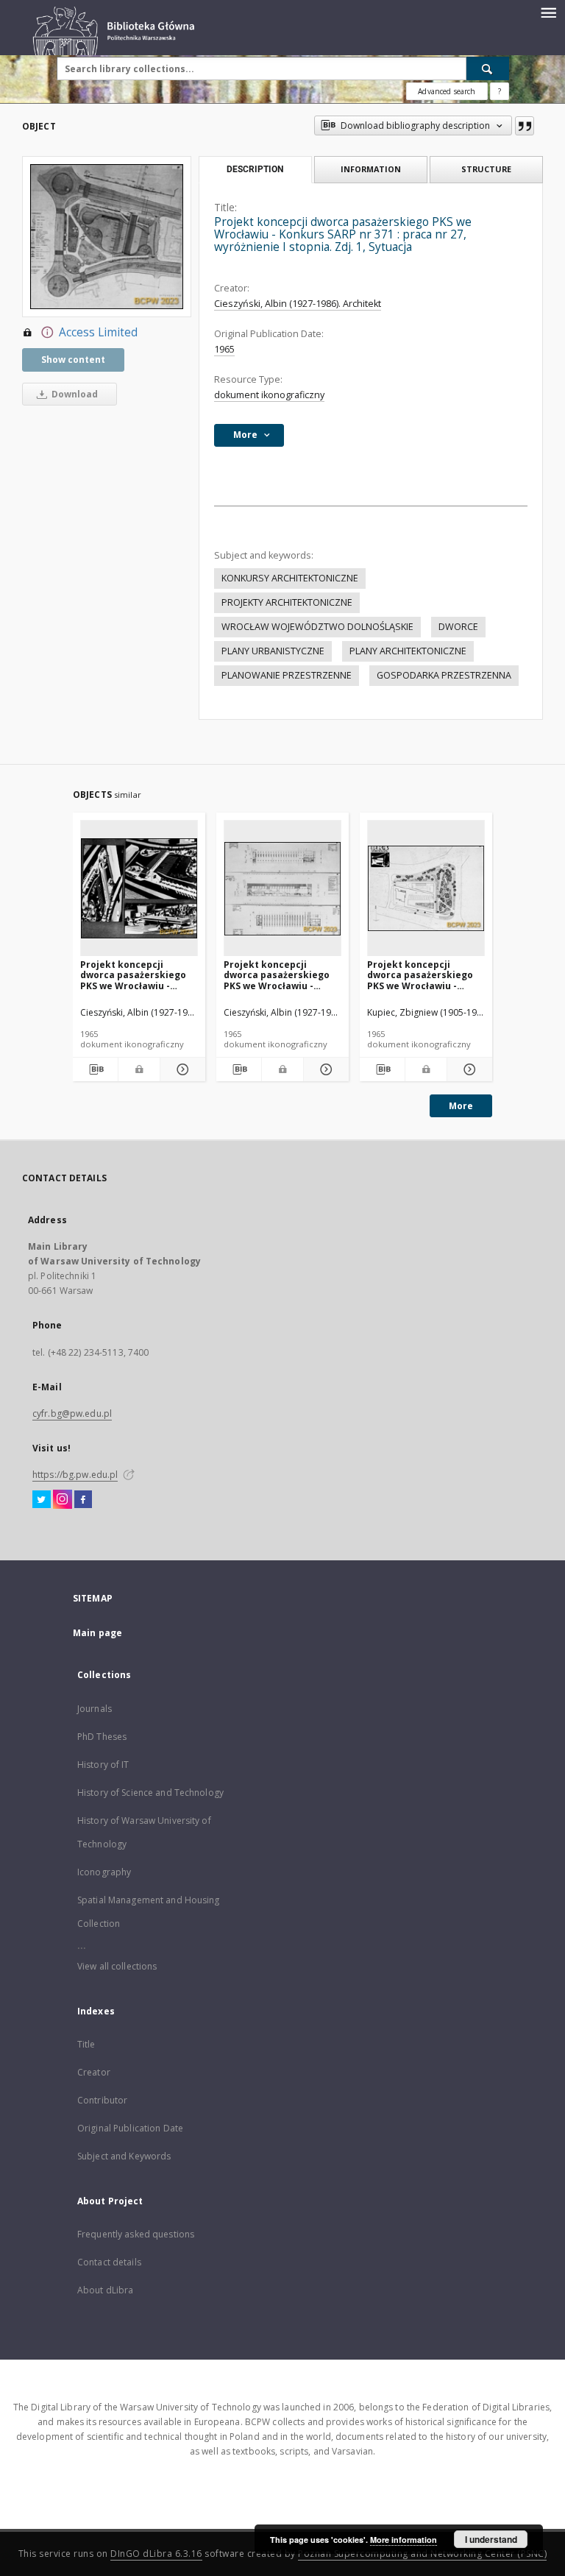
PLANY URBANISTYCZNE (273, 651)
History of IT (103, 1765)
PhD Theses (102, 1737)
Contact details (109, 2262)
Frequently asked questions (136, 2234)
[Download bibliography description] (95, 1069)
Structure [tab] (486, 169)
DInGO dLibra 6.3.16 (156, 2554)
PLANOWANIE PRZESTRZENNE (287, 675)
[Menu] (548, 12)
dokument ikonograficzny (269, 395)
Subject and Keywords (124, 2156)
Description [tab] (255, 169)
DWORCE (458, 627)
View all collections (117, 1966)
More (461, 1106)
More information (404, 2540)
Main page (97, 1633)
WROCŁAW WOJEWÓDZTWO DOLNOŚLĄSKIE (317, 627)
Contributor (102, 2100)
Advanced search (447, 91)
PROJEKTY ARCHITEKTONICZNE (287, 602)
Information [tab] (371, 169)
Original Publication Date (130, 2128)
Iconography (104, 1872)
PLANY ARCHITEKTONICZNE (408, 651)
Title (86, 2044)
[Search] (488, 68)
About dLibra (105, 2290)
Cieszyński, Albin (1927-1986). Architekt (298, 304)
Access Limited (98, 332)
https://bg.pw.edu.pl (75, 1475)
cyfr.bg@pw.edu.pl (72, 1413)
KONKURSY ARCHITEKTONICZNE (290, 578)
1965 (224, 349)
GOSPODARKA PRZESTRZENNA (444, 675)
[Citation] (525, 126)
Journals (95, 1709)
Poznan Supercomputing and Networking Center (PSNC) (422, 2554)
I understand (491, 2539)
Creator (94, 2072)
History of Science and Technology (150, 1793)
